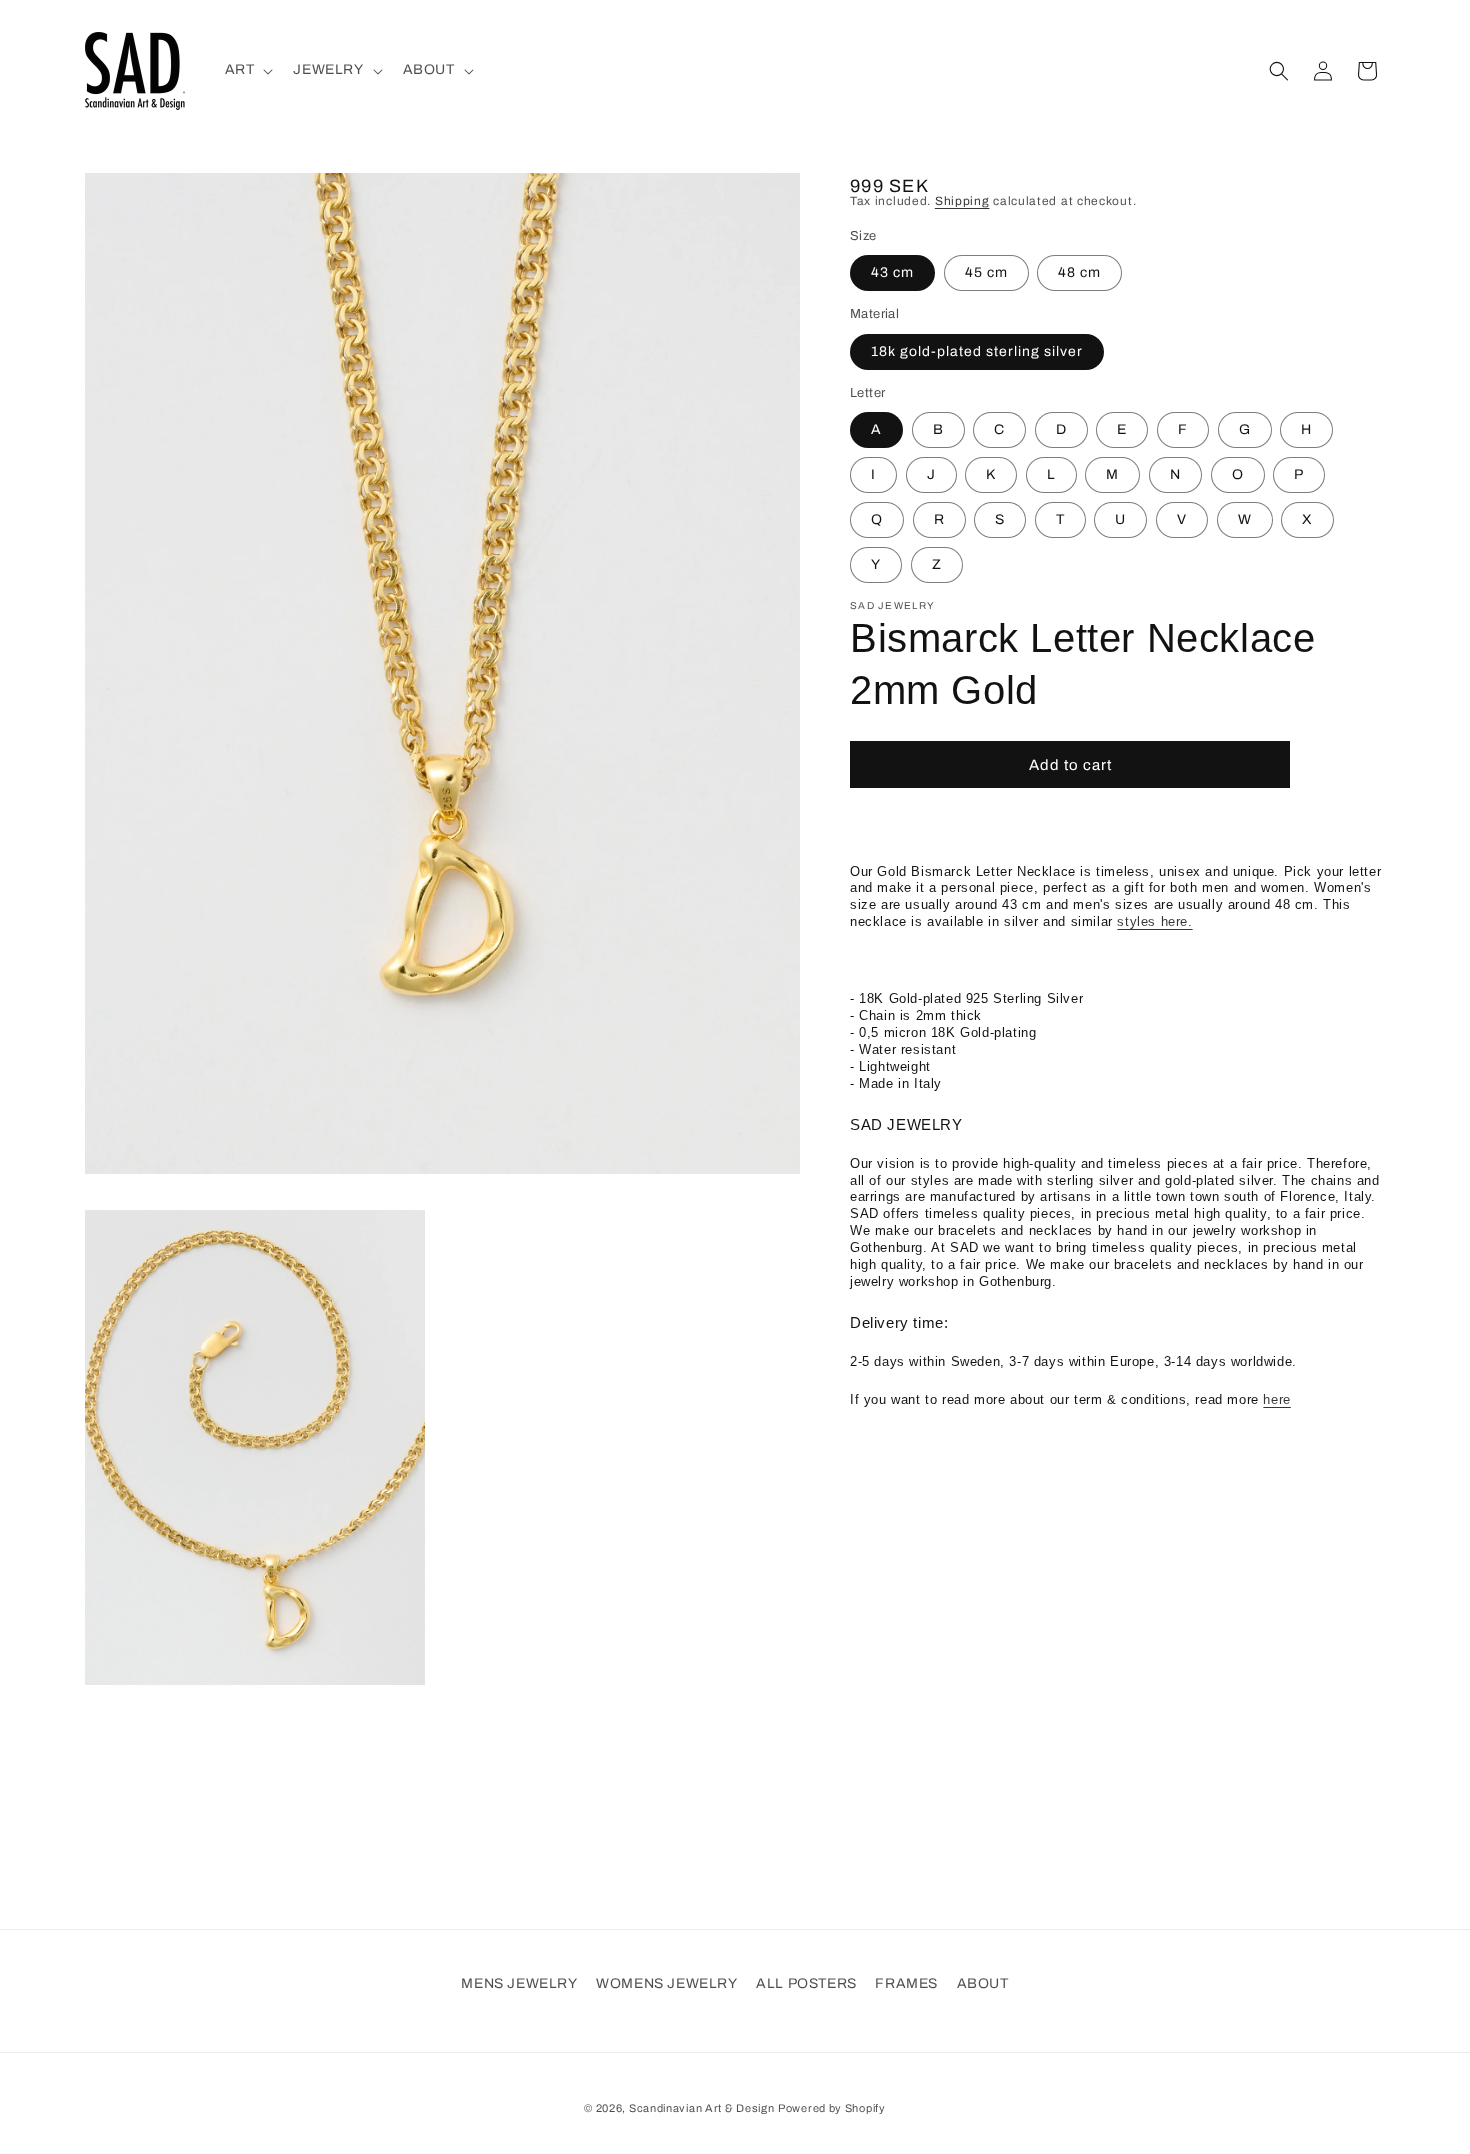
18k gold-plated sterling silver (977, 350)
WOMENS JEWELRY (666, 1983)
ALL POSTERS (806, 1983)
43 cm (892, 272)
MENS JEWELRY (519, 1983)
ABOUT (983, 1983)
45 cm (986, 272)
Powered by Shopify (832, 2108)
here (1276, 1399)
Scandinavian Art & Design (702, 2108)
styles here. (1154, 921)
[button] (247, 70)
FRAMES (906, 1983)
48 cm (1079, 272)
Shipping (962, 201)
